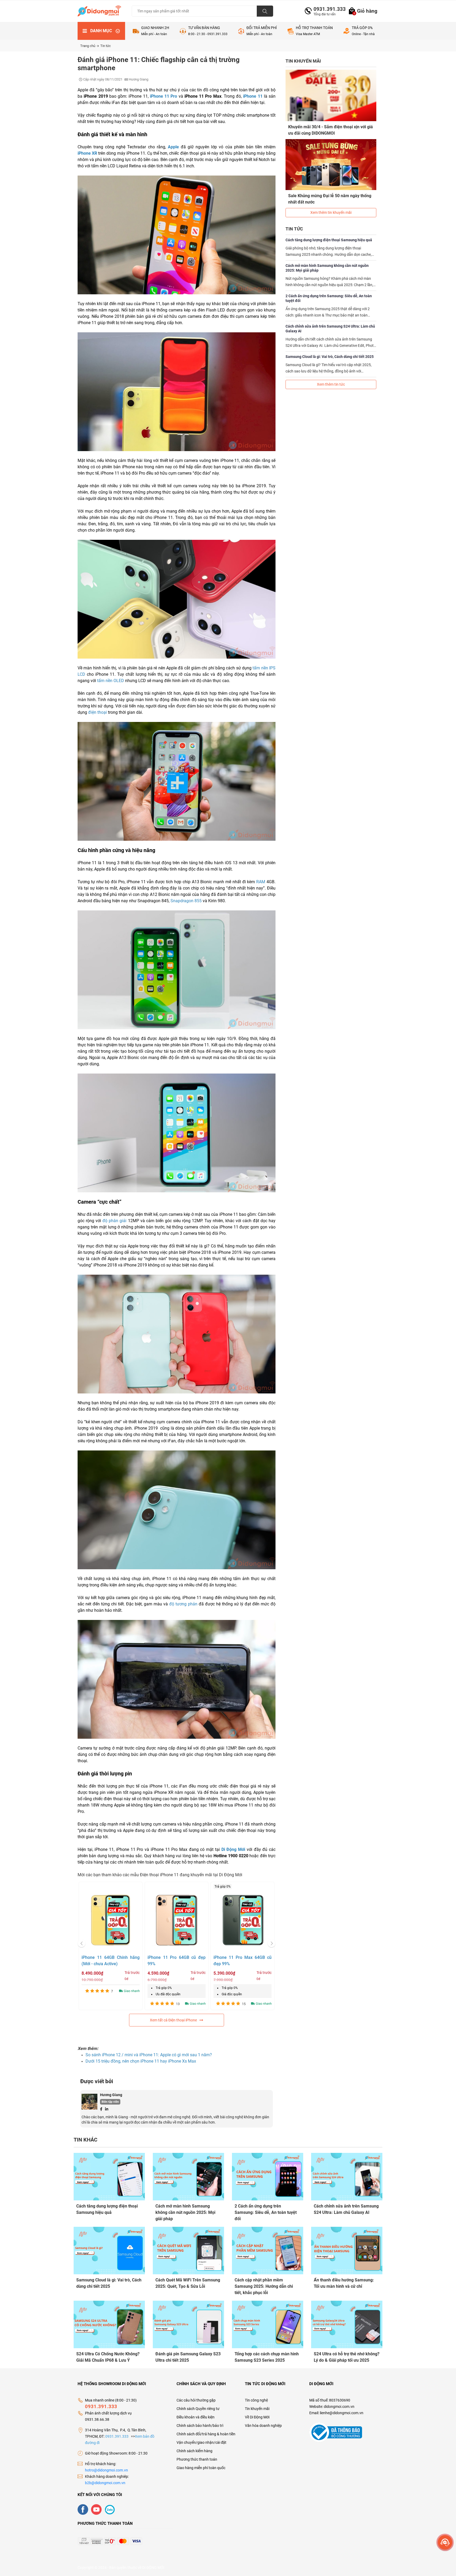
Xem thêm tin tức (331, 384)
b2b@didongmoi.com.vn (105, 2483)
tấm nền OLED (111, 681)
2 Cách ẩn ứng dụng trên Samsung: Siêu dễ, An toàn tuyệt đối (329, 298)
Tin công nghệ (256, 2400)
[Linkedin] (107, 2109)
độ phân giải (114, 1221)
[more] (445, 2542)
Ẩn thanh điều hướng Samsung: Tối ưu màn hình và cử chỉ (344, 2283)
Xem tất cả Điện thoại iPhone (173, 2020)
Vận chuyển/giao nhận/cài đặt (201, 2442)
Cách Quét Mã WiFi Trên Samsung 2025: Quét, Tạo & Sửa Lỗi (188, 2283)
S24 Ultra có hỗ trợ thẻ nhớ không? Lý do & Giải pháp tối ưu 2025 (347, 2357)
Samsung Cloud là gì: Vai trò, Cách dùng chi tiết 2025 (330, 357)
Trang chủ (88, 46)
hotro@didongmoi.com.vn (106, 2470)
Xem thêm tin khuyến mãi (331, 212)
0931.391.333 (327, 9)
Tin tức (106, 46)
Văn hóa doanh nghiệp (263, 2426)
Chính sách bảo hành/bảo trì (200, 2426)
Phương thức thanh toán (197, 2459)
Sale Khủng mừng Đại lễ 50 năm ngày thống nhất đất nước (330, 199)
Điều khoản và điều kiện (196, 2417)
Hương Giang (111, 2095)
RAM (261, 882)
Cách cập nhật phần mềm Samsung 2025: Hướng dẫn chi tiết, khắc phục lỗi (264, 2286)
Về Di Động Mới (257, 2417)
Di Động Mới (233, 1849)
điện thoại (98, 712)
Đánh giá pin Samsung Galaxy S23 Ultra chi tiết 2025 (188, 2357)
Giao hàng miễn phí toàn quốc (201, 2468)
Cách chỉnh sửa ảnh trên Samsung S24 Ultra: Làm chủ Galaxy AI (330, 329)
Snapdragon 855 (186, 901)
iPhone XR (87, 153)
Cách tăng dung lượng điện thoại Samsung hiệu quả (329, 240)
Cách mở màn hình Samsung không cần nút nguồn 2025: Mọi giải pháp (327, 268)
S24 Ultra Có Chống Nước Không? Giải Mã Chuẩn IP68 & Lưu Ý (108, 2357)
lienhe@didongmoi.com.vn (342, 2413)
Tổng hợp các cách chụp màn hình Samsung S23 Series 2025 (267, 2357)
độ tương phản (183, 1604)
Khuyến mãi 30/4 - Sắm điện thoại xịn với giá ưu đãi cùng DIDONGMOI (331, 130)
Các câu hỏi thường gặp (196, 2400)
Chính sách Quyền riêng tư (198, 2409)
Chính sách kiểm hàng (194, 2451)
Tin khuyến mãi (257, 2409)
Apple (173, 147)
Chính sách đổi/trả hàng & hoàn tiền (206, 2434)
